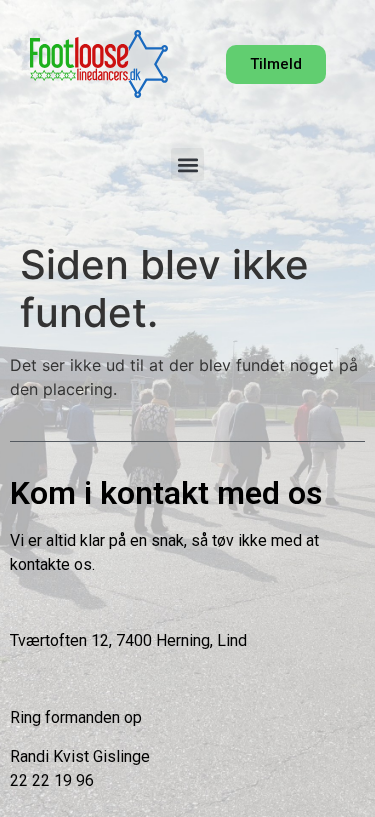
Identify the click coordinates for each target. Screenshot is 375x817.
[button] (187, 164)
